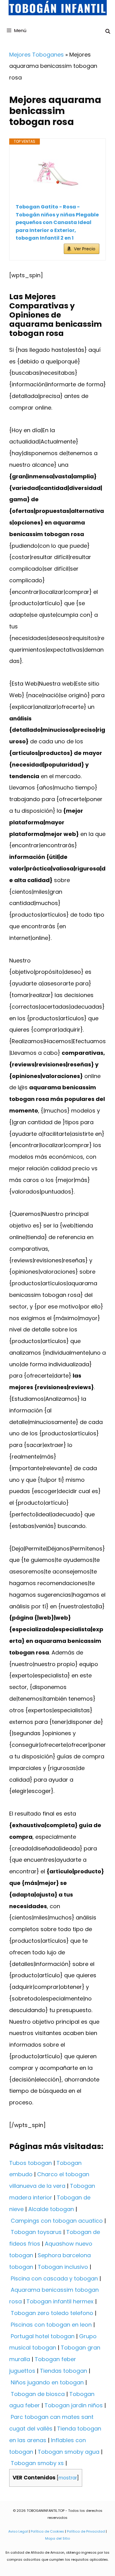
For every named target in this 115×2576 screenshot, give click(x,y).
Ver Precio (85, 249)
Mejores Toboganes (36, 55)
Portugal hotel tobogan (43, 2336)
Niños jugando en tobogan (47, 2382)
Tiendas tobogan (63, 2371)
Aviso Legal (18, 2531)
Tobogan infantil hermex (60, 2301)
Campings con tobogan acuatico (57, 2221)
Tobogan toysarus (36, 2232)
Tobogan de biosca (38, 2394)
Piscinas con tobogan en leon (51, 2325)
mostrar (68, 2478)
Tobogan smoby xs (37, 2463)
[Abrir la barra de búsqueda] (108, 31)
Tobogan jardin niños (74, 2405)
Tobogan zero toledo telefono (52, 2313)
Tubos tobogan (31, 2163)
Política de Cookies (47, 2531)
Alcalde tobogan (51, 2209)
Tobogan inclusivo (63, 2267)
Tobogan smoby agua (69, 2452)
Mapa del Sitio (57, 2538)
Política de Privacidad (86, 2531)
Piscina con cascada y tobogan (54, 2278)
